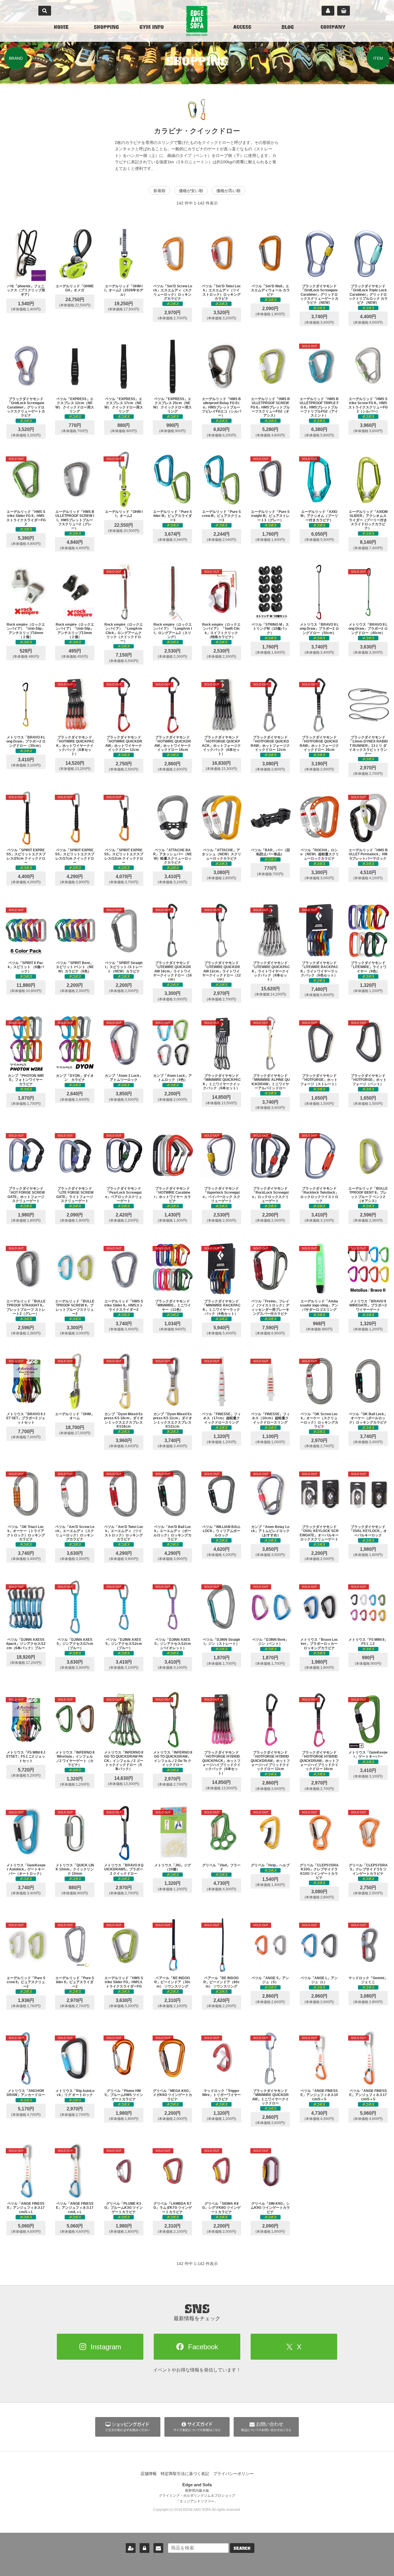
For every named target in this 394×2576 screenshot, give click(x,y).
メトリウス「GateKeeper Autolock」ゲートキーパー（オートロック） (26, 1869)
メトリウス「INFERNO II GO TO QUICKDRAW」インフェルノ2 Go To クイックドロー (173, 1759)
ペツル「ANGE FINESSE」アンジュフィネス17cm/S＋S (368, 2095)
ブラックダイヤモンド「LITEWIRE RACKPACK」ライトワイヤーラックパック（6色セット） (319, 969)
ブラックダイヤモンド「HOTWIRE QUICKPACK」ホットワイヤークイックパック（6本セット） (75, 746)
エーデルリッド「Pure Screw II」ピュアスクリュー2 (26, 1982)
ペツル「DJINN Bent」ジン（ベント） (270, 1642)
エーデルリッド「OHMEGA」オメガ (75, 288)
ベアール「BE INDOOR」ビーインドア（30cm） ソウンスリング (172, 1982)
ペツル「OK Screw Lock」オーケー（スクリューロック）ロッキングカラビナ (319, 1420)
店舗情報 (149, 2474)
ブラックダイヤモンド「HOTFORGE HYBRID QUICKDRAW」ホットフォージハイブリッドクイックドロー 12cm (270, 1761)
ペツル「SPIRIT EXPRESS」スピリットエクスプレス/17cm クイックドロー (75, 856)
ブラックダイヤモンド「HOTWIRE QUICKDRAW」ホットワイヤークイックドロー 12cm (124, 744)
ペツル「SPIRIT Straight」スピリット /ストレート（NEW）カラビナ (124, 967)
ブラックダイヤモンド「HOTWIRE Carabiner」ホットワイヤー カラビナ (172, 1195)
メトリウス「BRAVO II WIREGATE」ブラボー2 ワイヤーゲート (368, 1305)
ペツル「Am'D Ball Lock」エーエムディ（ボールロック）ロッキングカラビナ (172, 1533)
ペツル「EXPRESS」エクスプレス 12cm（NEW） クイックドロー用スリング (75, 405)
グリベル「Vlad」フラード (221, 1867)
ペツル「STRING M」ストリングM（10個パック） (270, 629)
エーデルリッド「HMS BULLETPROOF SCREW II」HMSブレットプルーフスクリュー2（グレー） (75, 520)
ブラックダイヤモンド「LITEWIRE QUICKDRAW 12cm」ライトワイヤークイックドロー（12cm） (222, 971)
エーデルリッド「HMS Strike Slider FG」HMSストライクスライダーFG (124, 1982)
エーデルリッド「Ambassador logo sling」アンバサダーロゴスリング (319, 1305)
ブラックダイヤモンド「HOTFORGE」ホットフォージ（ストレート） (319, 1080)
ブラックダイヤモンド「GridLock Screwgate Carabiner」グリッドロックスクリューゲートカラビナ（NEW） (319, 295)
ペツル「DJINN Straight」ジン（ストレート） (221, 1642)
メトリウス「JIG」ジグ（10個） (173, 1867)
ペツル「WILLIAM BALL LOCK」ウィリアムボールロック (221, 1531)
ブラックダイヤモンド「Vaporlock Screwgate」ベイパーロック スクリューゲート (222, 1195)
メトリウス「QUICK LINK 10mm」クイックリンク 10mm (75, 1869)
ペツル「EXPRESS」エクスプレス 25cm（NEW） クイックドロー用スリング (172, 405)
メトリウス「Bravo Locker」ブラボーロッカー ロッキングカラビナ (319, 1644)
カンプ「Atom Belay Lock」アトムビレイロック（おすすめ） (270, 1531)
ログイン (145, 2548)
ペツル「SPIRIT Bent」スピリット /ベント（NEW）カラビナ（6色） (75, 967)
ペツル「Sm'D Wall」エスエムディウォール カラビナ (270, 290)
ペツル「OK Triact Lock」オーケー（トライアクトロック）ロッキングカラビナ (26, 1533)
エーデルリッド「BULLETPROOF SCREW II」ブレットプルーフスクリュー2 (75, 1307)
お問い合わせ (158, 2548)
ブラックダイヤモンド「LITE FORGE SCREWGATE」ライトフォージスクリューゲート (75, 1195)
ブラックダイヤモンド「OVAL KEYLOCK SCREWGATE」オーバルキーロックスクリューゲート (319, 1533)
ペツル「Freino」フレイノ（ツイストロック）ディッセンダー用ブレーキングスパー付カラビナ (270, 1307)
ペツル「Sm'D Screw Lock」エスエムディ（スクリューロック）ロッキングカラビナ (173, 292)
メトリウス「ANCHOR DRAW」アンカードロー (26, 2093)
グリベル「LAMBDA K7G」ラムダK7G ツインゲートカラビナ (173, 2208)
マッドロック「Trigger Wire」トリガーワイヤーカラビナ (222, 2095)
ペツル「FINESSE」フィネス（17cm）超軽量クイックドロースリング (221, 1418)
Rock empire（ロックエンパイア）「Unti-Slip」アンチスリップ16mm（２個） (26, 631)
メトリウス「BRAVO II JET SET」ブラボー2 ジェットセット (26, 1418)
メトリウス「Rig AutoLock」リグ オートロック (75, 2093)
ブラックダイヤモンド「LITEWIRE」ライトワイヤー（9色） (368, 967)
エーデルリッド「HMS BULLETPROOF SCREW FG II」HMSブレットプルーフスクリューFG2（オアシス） (270, 407)
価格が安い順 (191, 191)
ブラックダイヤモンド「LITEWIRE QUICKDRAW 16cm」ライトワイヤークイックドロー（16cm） (172, 971)
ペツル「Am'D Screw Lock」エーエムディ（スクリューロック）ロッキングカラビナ (75, 1533)
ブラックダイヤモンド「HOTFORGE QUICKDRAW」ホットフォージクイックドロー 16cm (319, 744)
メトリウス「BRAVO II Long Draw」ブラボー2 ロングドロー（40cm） (368, 629)
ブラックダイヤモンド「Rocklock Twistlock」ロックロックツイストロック (319, 1195)
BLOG (288, 28)
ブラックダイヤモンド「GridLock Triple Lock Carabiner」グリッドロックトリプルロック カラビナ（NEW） (368, 295)
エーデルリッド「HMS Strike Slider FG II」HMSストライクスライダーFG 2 (26, 518)
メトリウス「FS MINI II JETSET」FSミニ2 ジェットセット (26, 1757)
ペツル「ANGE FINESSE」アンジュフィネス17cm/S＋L (26, 2208)
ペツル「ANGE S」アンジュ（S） (270, 1980)
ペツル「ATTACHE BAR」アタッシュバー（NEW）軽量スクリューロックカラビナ (172, 856)
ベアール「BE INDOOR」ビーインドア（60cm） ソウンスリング (222, 1982)
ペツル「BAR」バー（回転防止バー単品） (270, 852)
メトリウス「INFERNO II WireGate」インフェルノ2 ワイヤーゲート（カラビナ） (75, 1759)
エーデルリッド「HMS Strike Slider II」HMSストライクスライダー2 (124, 1305)
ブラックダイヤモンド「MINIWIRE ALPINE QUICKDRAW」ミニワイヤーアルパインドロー (270, 1082)
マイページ (328, 11)
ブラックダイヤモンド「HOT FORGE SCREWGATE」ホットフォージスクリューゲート (26, 1195)
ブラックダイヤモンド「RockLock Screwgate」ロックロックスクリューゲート (270, 1195)
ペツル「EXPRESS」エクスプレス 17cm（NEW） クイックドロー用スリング (124, 405)
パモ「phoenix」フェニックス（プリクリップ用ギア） (26, 290)
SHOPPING (106, 28)
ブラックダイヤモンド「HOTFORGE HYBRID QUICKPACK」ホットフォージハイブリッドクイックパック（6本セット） (221, 1763)
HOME (61, 28)
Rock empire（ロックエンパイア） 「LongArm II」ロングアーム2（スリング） (172, 631)
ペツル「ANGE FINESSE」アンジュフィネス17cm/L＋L (75, 2208)
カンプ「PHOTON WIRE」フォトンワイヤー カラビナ (27, 1080)
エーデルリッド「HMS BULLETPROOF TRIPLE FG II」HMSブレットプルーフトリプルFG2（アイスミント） (319, 407)
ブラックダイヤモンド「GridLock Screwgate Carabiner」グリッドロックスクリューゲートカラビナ (26, 407)
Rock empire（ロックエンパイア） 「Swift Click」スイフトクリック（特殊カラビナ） (221, 631)
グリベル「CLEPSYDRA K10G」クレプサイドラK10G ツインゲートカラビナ (319, 1871)
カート (344, 11)
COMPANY (333, 28)
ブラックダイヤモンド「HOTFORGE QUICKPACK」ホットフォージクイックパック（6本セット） (221, 746)
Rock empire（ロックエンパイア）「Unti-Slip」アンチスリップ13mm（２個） (75, 631)
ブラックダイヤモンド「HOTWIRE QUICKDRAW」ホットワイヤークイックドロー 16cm (172, 744)
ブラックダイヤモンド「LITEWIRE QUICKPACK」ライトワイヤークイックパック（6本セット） (270, 971)
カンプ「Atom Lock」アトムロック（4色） (172, 1078)
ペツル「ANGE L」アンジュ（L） (319, 1980)
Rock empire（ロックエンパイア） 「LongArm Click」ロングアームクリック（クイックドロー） (124, 633)
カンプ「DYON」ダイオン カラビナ (75, 1078)
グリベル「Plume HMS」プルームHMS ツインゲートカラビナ (124, 2095)
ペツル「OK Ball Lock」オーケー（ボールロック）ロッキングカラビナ (368, 1418)
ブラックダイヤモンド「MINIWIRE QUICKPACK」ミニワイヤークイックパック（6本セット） (221, 1082)
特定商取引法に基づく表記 (185, 2474)
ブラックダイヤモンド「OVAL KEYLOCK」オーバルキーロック (368, 1531)
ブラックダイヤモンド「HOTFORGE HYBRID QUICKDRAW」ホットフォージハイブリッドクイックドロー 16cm (319, 1761)
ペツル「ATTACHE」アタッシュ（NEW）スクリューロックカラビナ (222, 854)
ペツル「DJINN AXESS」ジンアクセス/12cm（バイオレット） (173, 1644)
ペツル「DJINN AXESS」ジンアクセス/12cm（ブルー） (124, 1644)
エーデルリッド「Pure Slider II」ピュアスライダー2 (75, 1982)
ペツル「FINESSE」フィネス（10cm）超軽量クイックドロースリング (270, 1418)
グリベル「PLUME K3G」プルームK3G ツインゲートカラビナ (124, 2208)
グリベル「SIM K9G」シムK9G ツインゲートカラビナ (270, 2208)
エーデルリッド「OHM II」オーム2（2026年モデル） (124, 290)
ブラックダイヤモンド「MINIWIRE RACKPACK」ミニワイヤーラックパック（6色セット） (222, 1307)
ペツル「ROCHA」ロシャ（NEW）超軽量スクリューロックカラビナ (319, 854)
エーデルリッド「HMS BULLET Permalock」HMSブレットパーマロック (368, 854)
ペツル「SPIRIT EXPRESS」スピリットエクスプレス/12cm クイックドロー (124, 856)
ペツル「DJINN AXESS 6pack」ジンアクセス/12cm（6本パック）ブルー (26, 1644)
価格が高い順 (228, 191)
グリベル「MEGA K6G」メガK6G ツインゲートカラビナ (172, 2095)
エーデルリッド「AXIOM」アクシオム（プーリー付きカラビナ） (319, 516)
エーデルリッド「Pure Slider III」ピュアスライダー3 (172, 516)
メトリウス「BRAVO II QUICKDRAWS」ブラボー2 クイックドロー (124, 1869)
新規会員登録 (131, 2548)
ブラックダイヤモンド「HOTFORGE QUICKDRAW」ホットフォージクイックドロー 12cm (270, 744)
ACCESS (242, 28)
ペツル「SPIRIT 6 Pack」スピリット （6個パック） (26, 967)
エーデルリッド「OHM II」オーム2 (124, 514)
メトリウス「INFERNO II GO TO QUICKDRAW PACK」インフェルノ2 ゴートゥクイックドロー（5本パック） (124, 1761)
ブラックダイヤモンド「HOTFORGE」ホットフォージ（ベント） (368, 1080)
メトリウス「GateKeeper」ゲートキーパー (368, 1754)
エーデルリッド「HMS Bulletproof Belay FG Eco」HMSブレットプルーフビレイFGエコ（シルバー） (222, 407)
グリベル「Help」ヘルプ (270, 1865)
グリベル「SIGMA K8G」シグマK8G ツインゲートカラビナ (221, 2208)
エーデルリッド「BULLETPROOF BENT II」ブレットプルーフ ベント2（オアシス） (368, 1195)
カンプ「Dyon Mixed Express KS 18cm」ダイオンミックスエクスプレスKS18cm (124, 1420)
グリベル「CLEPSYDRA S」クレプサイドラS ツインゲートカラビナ (368, 1869)
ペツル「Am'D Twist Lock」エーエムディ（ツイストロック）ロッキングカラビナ (124, 1533)
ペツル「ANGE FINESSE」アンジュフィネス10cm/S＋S (319, 2095)
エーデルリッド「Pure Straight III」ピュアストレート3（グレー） (270, 516)
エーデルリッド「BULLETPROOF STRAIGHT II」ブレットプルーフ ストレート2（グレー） (26, 1307)
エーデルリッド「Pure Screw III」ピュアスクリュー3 (222, 516)
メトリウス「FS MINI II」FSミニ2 (368, 1642)
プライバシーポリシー (233, 2474)
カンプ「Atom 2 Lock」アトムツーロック (124, 1078)
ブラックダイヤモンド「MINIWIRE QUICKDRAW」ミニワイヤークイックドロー (270, 2097)
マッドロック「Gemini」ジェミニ (368, 1980)
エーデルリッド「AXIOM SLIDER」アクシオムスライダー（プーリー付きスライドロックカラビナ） (368, 520)
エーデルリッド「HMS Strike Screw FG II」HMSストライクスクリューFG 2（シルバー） (368, 405)
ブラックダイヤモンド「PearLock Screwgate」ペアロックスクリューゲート (124, 1195)
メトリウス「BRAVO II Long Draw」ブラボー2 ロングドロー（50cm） (319, 629)
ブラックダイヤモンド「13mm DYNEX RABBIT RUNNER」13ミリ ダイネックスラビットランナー (368, 746)
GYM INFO (152, 28)
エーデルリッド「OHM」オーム (75, 1416)
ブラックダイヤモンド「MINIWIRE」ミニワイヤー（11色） (172, 1305)
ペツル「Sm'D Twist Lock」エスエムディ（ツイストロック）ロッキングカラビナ (221, 292)
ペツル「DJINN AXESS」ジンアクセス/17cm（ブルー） (75, 1644)
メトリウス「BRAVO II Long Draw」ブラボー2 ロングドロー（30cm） (26, 742)
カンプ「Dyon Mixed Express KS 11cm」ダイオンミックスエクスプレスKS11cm (173, 1420)
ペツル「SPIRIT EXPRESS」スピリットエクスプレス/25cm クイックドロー (26, 856)
